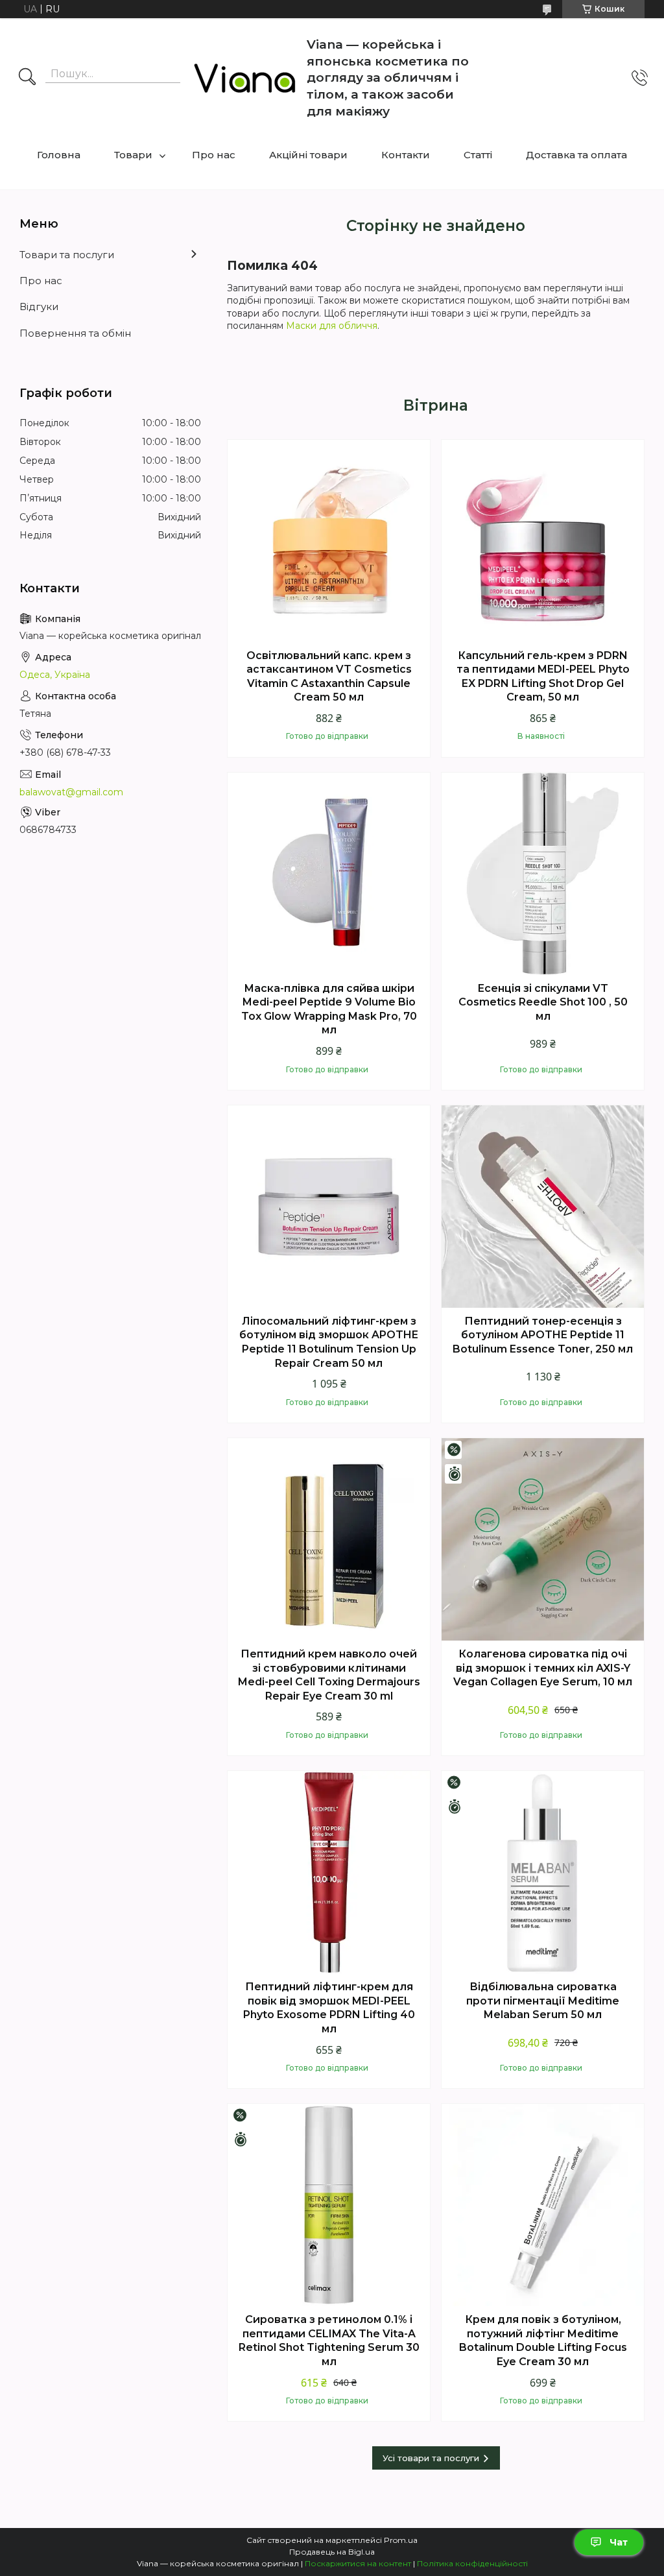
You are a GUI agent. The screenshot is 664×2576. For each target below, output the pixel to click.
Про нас (214, 155)
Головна (59, 155)
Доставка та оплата (576, 155)
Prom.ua (401, 2540)
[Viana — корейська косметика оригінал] (245, 78)
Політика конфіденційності (472, 2563)
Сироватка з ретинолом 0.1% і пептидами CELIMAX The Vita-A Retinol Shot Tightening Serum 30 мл (329, 2341)
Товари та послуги (67, 255)
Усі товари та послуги (431, 2458)
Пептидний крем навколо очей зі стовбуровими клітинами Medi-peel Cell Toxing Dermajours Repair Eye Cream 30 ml (329, 1675)
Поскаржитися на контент (358, 2563)
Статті (478, 155)
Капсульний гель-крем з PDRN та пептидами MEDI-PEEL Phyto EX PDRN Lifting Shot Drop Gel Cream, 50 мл (543, 677)
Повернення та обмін (75, 333)
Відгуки (39, 307)
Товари (133, 155)
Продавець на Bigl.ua (332, 2552)
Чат (619, 2542)
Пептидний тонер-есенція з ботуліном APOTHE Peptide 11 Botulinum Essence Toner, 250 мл (543, 1335)
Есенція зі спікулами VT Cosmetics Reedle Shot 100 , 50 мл (543, 1002)
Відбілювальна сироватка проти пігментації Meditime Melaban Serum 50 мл (543, 2001)
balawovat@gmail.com (71, 792)
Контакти (406, 155)
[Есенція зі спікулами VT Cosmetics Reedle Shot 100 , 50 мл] (543, 874)
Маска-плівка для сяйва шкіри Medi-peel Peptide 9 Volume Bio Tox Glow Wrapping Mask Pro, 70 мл (329, 1009)
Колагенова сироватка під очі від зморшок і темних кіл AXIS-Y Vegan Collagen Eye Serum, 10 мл (543, 1668)
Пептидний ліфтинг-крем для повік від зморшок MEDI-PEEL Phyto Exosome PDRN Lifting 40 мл (329, 2008)
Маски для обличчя (332, 326)
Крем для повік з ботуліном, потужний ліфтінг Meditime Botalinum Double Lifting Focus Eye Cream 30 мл (543, 2341)
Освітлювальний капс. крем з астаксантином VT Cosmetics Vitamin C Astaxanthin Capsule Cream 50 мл (329, 677)
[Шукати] (27, 78)
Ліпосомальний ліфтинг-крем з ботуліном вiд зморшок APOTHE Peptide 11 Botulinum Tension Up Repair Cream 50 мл (329, 1342)
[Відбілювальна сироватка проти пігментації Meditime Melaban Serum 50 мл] (543, 1872)
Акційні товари (308, 155)
